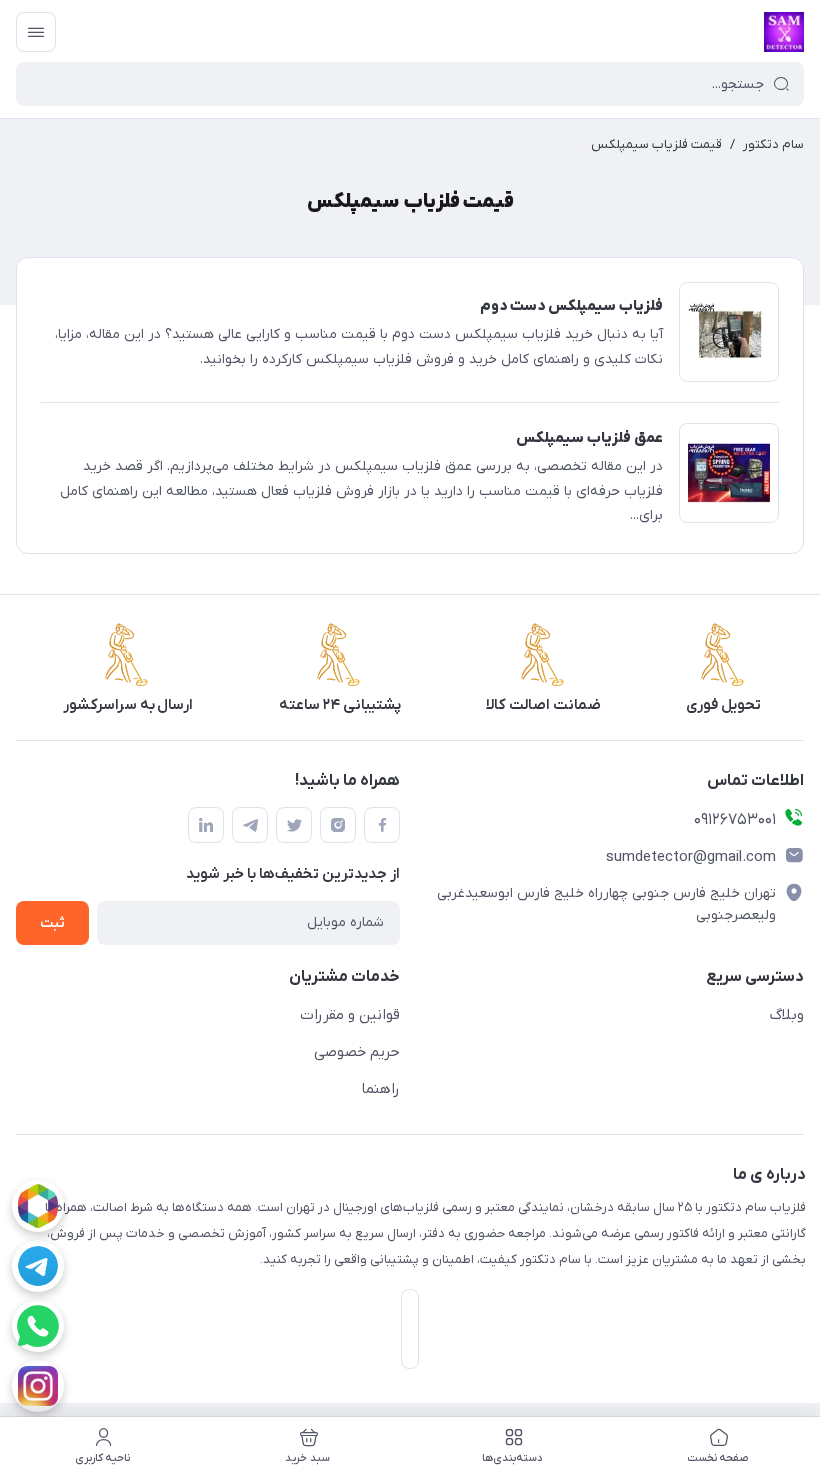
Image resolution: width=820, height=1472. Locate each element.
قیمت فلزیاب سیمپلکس (656, 144)
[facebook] (382, 825)
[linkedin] (206, 825)
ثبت (52, 923)
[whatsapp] (38, 1326)
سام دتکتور (773, 144)
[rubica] (38, 1206)
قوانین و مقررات (350, 1015)
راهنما (380, 1089)
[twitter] (294, 825)
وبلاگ (787, 1015)
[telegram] (38, 1266)
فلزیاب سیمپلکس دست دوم (571, 306)
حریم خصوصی (357, 1052)
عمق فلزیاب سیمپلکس (589, 438)
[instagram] (38, 1386)
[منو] (36, 32)
